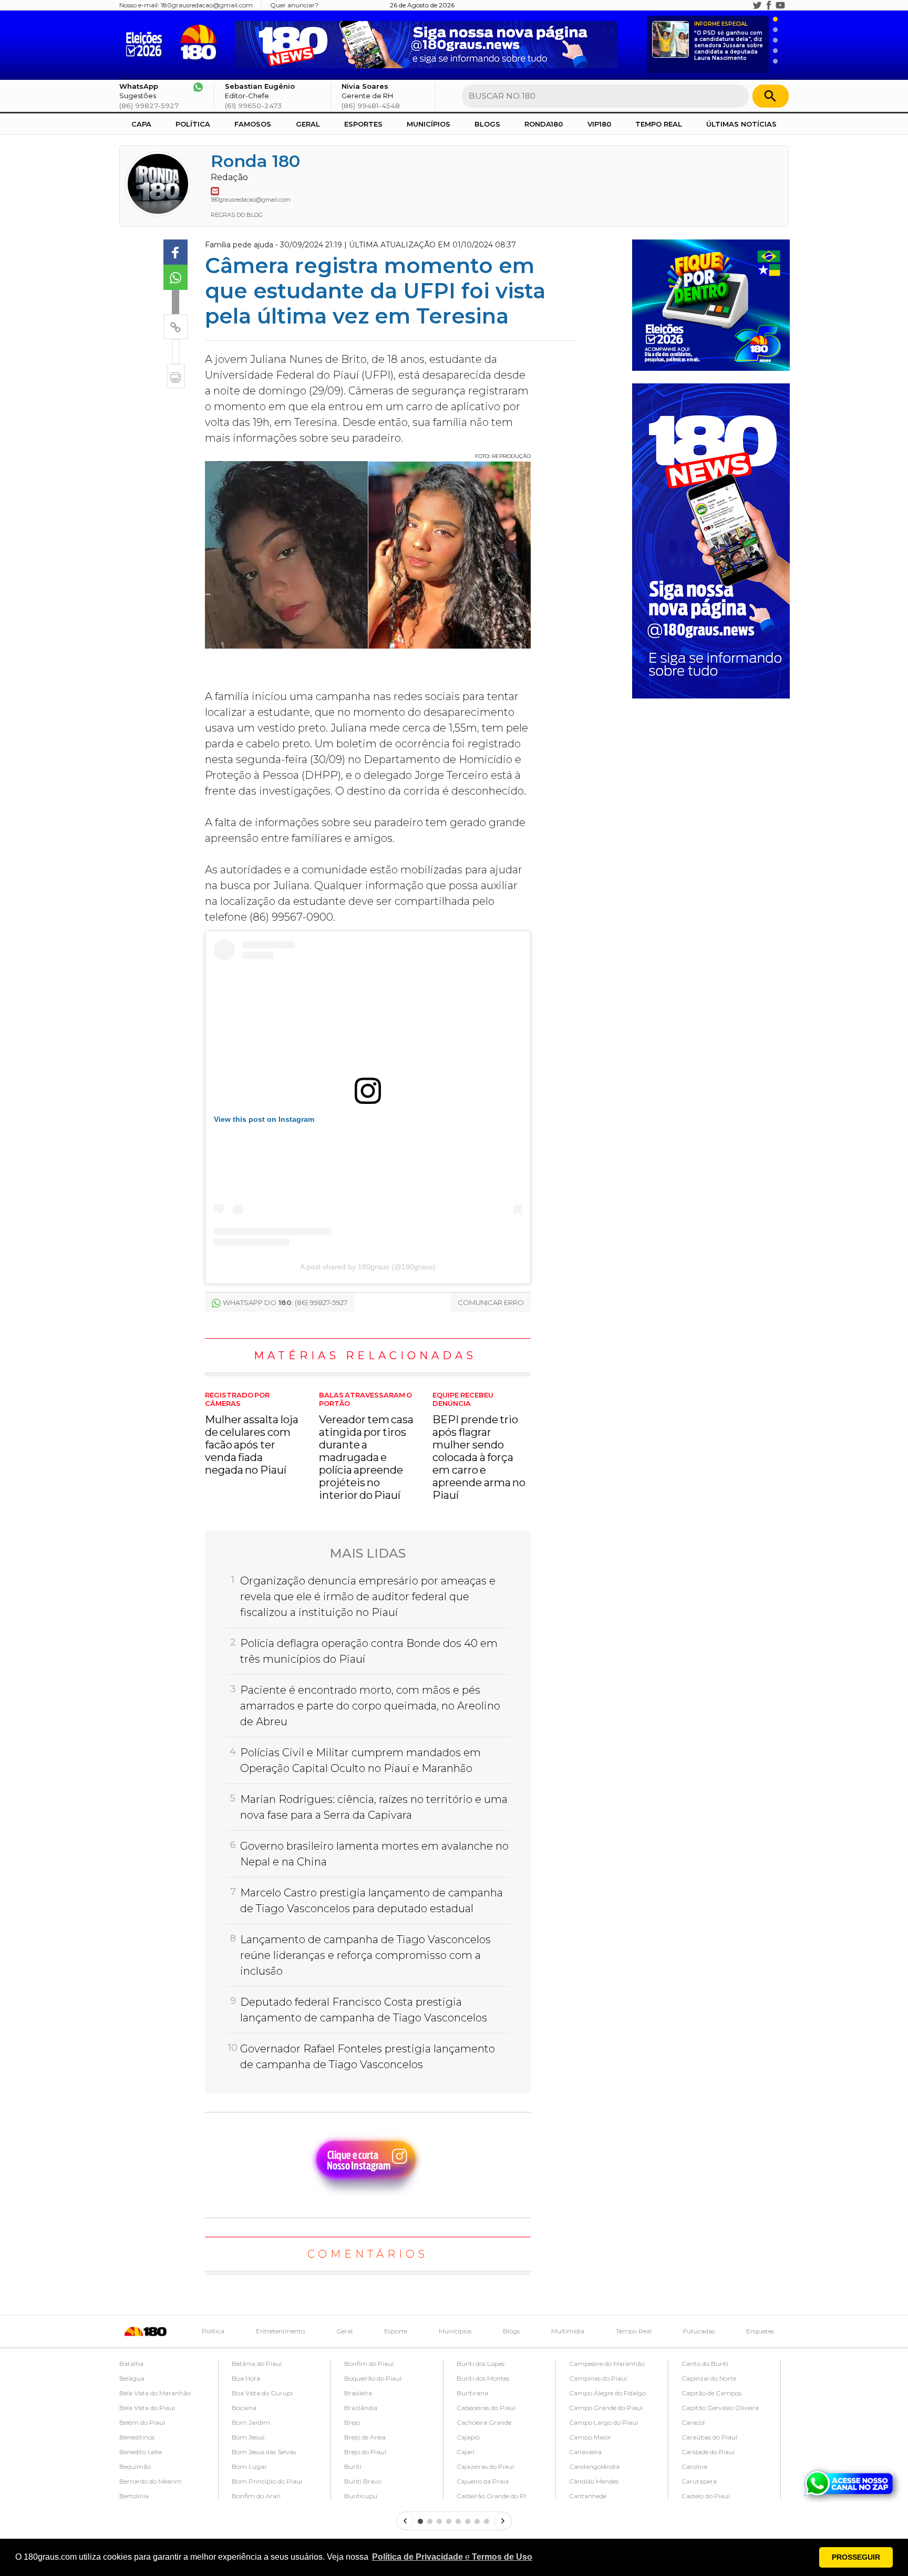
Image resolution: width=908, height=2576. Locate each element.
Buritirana (472, 2393)
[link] (176, 252)
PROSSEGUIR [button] (856, 2557)
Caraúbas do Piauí (709, 2437)
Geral (308, 124)
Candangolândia (594, 2467)
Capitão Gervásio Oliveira (720, 2408)
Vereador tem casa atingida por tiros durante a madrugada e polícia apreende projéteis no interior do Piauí (367, 1446)
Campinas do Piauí (598, 2378)
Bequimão (135, 2467)
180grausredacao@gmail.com (207, 5)
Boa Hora (246, 2378)
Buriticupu (361, 2496)
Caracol (693, 2422)
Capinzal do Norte (709, 2378)
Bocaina (244, 2408)
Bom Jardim (251, 2422)
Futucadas (699, 2331)
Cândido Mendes (594, 2481)
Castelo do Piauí (706, 2496)
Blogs (487, 124)
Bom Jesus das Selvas (264, 2452)
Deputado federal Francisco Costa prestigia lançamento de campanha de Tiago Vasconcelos (364, 2010)
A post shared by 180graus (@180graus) (368, 1267)
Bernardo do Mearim (151, 2481)
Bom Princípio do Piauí (267, 2481)
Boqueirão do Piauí (373, 2378)
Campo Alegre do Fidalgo (607, 2393)
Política (193, 124)
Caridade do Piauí (708, 2452)
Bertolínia (134, 2496)
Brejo (352, 2422)
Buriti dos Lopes (481, 2364)
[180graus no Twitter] (757, 5)
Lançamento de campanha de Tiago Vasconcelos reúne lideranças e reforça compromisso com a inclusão (365, 1955)
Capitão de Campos (711, 2393)
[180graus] (146, 42)
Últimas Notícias (741, 124)
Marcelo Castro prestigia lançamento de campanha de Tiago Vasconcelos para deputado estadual (372, 1901)
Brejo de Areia (365, 2437)
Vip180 (599, 124)
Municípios (429, 124)
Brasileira (358, 2393)
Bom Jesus (248, 2437)
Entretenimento (280, 2331)
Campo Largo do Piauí (603, 2422)
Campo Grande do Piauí (606, 2408)
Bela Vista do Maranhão (155, 2393)
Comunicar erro (491, 1302)
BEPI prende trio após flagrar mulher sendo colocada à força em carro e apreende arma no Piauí (479, 1446)
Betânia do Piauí (257, 2364)
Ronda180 (544, 124)
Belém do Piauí (142, 2422)
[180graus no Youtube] (780, 5)
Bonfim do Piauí (369, 2364)
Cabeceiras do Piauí (486, 2408)
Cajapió (468, 2437)
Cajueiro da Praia (483, 2481)
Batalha (131, 2364)
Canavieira (585, 2452)
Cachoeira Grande (484, 2422)
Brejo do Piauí (365, 2452)
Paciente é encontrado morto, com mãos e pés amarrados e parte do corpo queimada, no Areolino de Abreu (370, 1706)
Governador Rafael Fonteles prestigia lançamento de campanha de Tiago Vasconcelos (368, 2057)
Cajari (466, 2452)
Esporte (396, 2331)
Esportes (363, 124)
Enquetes (760, 2331)
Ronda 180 (255, 161)
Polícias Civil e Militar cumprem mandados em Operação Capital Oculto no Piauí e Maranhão (360, 1760)
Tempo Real (659, 124)
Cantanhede (588, 2496)
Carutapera (699, 2481)
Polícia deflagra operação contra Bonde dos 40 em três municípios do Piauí (369, 1651)
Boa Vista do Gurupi (262, 2393)
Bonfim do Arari (256, 2496)
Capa (141, 124)
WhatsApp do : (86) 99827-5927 (285, 1302)
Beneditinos (137, 2437)
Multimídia (568, 2331)
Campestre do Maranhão (607, 2364)
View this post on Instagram (264, 1119)
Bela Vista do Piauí (147, 2408)
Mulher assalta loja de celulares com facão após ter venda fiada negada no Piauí (252, 1433)
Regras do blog (237, 215)
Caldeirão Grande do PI (491, 2496)
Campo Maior (590, 2437)
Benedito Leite (141, 2452)
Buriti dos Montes (483, 2378)
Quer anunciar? (294, 5)
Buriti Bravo (363, 2481)
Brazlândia (361, 2408)
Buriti (353, 2467)
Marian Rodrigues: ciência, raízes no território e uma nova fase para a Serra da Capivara (374, 1807)
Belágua (132, 2378)
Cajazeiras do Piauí (485, 2467)
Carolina (694, 2467)
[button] (452, 2557)
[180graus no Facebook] (769, 5)
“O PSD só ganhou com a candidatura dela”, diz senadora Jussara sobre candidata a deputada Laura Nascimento (729, 41)
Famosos (253, 124)
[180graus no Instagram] (746, 5)
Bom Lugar (249, 2467)
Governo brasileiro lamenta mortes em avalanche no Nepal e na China (374, 1854)
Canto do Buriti (705, 2364)
